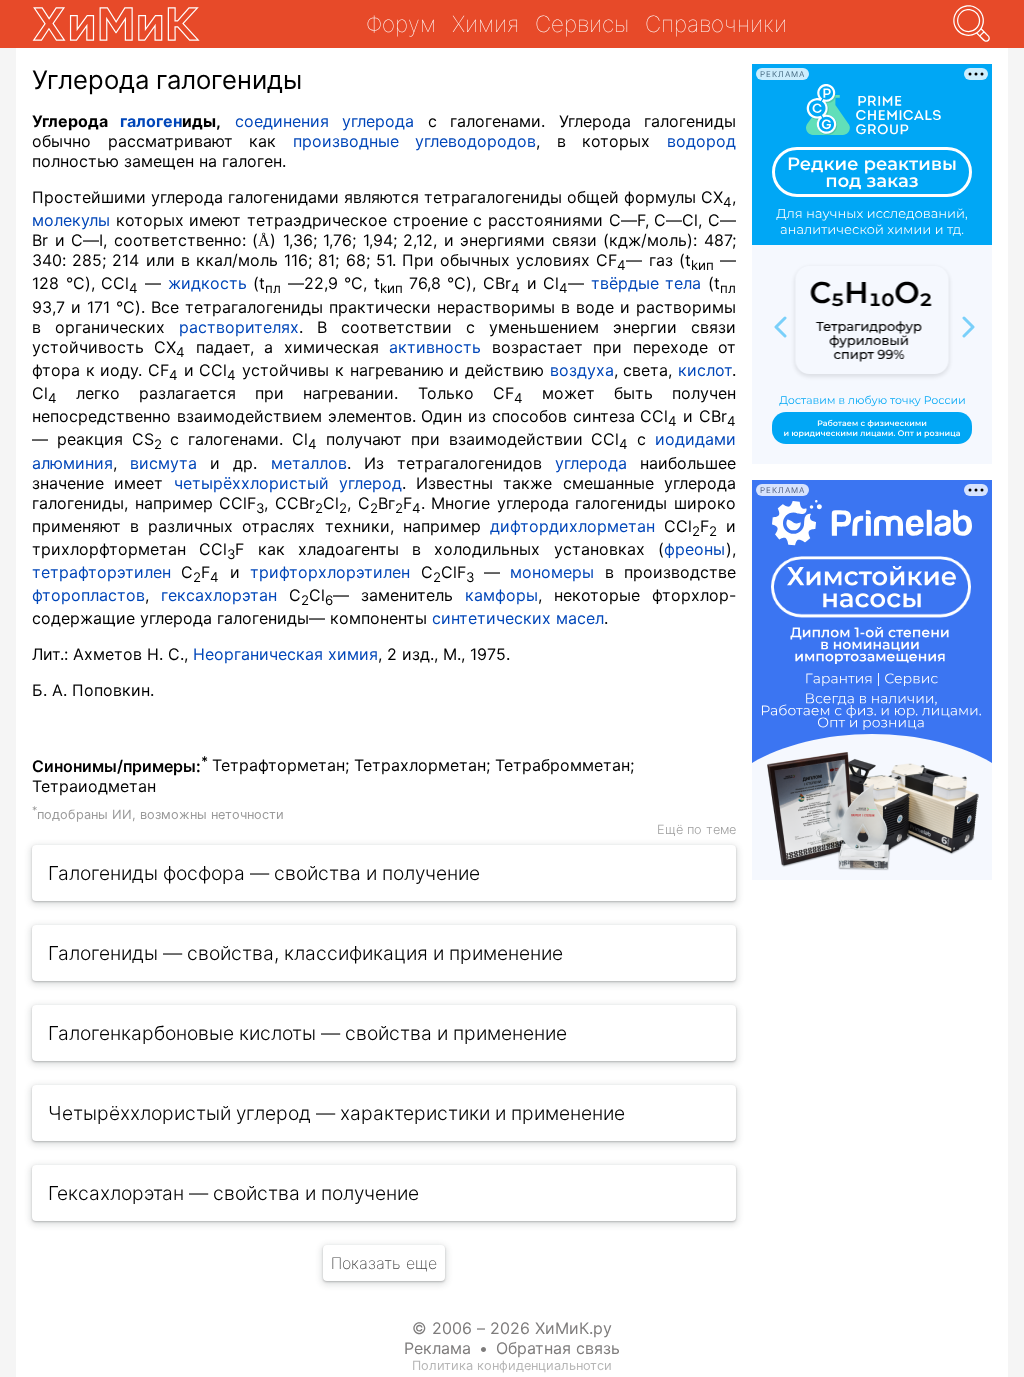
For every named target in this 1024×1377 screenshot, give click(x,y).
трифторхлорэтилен (330, 572)
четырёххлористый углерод (288, 483)
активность (435, 347)
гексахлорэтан (219, 595)
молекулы (71, 220)
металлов (309, 463)
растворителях (239, 327)
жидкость (207, 283)
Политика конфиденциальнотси (512, 1365)
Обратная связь (558, 1348)
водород (701, 141)
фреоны (695, 549)
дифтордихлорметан (572, 526)
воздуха (582, 370)
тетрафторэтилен (101, 572)
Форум (401, 23)
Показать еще (384, 1263)
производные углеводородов (415, 141)
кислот (705, 370)
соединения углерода (324, 121)
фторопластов (88, 595)
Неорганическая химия (285, 654)
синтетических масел (518, 618)
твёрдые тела (646, 283)
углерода (591, 463)
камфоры (501, 595)
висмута (163, 463)
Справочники (716, 23)
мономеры (552, 572)
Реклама (437, 1348)
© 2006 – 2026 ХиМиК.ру (512, 1328)
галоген (151, 121)
